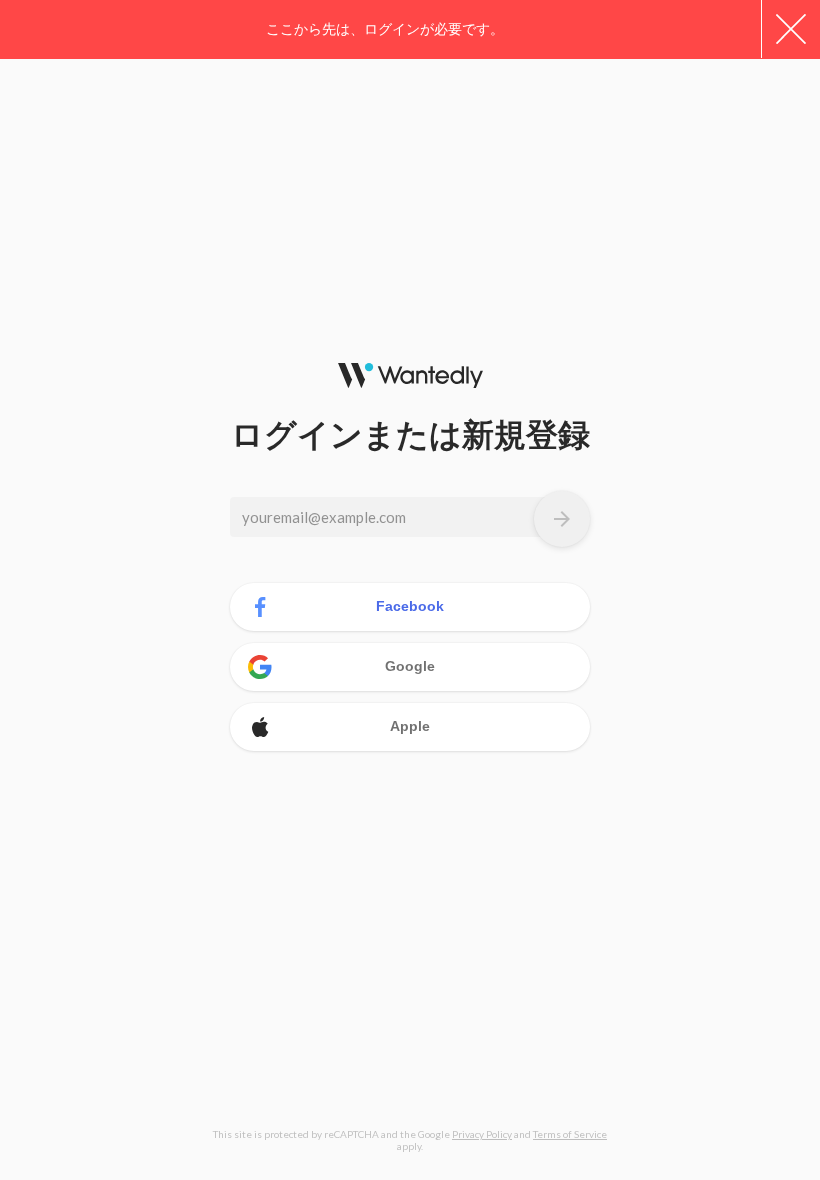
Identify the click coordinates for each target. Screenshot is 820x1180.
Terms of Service (570, 1134)
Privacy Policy (482, 1134)
